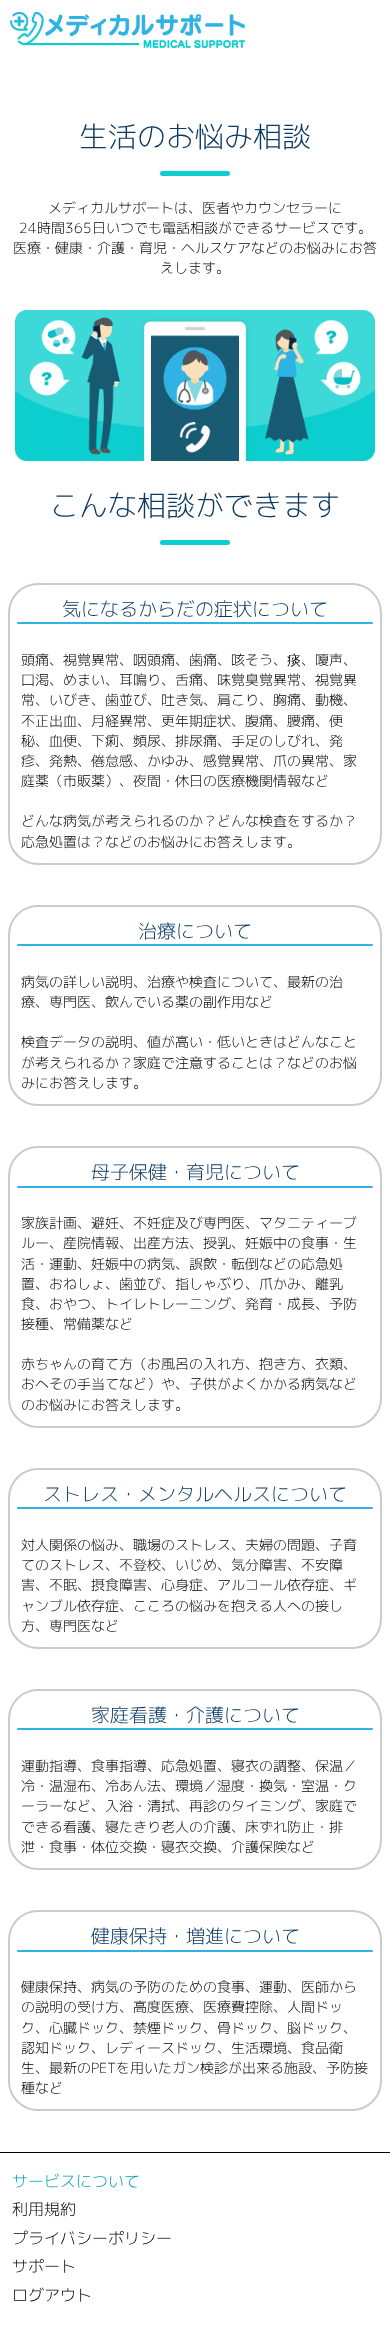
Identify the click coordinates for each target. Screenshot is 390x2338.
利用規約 (44, 2209)
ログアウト (52, 2295)
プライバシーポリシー (92, 2238)
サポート (44, 2266)
